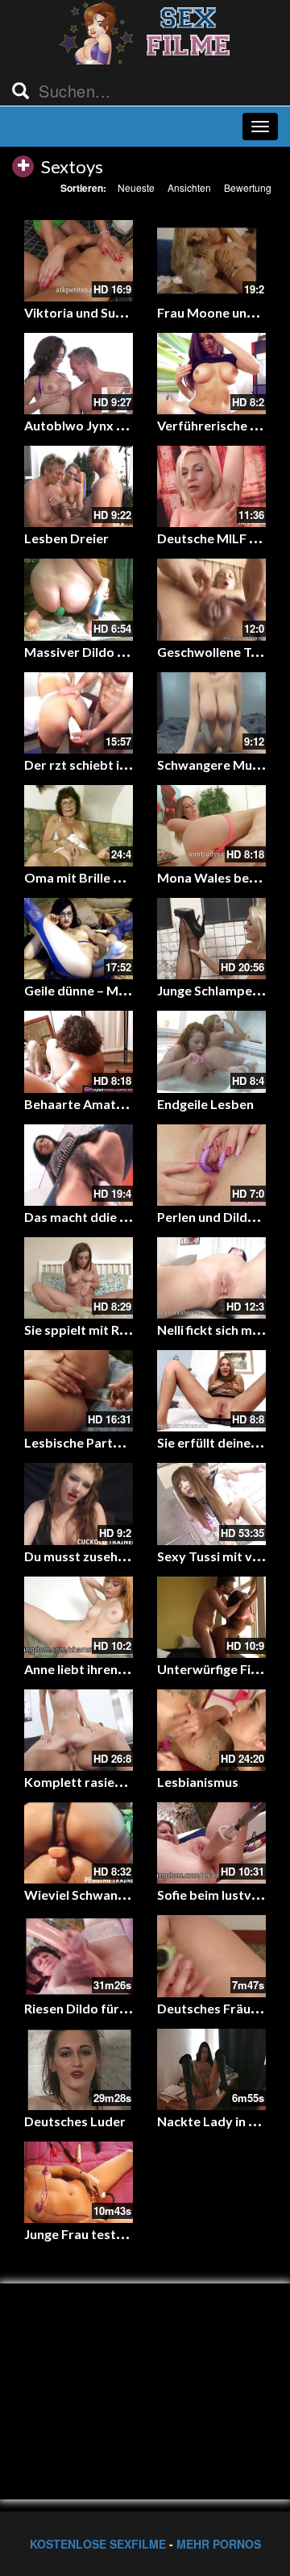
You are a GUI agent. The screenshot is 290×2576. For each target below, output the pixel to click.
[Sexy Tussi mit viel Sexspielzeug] (211, 1504)
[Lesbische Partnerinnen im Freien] (79, 1391)
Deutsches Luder (75, 2121)
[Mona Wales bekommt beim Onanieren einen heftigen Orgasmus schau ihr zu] (211, 826)
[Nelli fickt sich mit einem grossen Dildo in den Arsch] (211, 1278)
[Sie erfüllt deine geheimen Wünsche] (211, 1391)
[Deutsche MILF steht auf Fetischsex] (211, 486)
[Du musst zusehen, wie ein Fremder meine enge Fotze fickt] (79, 1504)
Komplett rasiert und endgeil (110, 1782)
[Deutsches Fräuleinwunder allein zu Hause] (211, 1956)
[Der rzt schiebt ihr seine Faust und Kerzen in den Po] (79, 713)
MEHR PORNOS (219, 2544)
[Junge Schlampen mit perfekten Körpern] (211, 939)
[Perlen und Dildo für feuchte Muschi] (211, 1165)
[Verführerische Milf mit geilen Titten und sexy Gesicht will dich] (211, 374)
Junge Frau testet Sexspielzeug (117, 2234)
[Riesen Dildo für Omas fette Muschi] (79, 1956)
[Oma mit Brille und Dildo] (79, 826)
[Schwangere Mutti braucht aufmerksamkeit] (211, 713)
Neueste (136, 187)
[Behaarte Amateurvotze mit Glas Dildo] (79, 1051)
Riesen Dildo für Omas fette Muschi (130, 2008)
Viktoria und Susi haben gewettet (124, 312)
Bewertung (248, 187)
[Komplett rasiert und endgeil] (79, 1730)
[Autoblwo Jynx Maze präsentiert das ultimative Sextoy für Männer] (79, 374)
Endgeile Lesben (205, 1104)
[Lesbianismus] (211, 1730)
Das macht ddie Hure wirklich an (120, 1217)
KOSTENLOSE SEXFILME (98, 2544)
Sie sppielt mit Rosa (83, 1330)
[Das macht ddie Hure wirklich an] (79, 1165)
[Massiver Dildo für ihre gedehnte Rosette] (79, 599)
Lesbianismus (198, 1782)
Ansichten (189, 187)
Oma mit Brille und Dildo (97, 877)
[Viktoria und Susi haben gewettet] (79, 261)
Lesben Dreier (66, 538)
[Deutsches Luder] (79, 2069)
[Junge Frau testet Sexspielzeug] (79, 2182)
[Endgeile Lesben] (211, 1051)
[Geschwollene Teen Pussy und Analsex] (211, 599)
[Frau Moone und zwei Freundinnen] (211, 261)
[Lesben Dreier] (79, 486)
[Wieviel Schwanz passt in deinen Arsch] (79, 1843)
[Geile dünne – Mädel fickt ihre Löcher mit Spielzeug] (79, 939)
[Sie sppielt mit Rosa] (79, 1278)
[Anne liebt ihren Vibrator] (79, 1617)
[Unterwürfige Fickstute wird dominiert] (211, 1617)
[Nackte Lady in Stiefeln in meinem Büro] (211, 2069)
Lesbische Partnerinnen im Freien (123, 1442)
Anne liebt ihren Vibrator (98, 1669)
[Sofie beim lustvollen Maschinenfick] (211, 1843)
